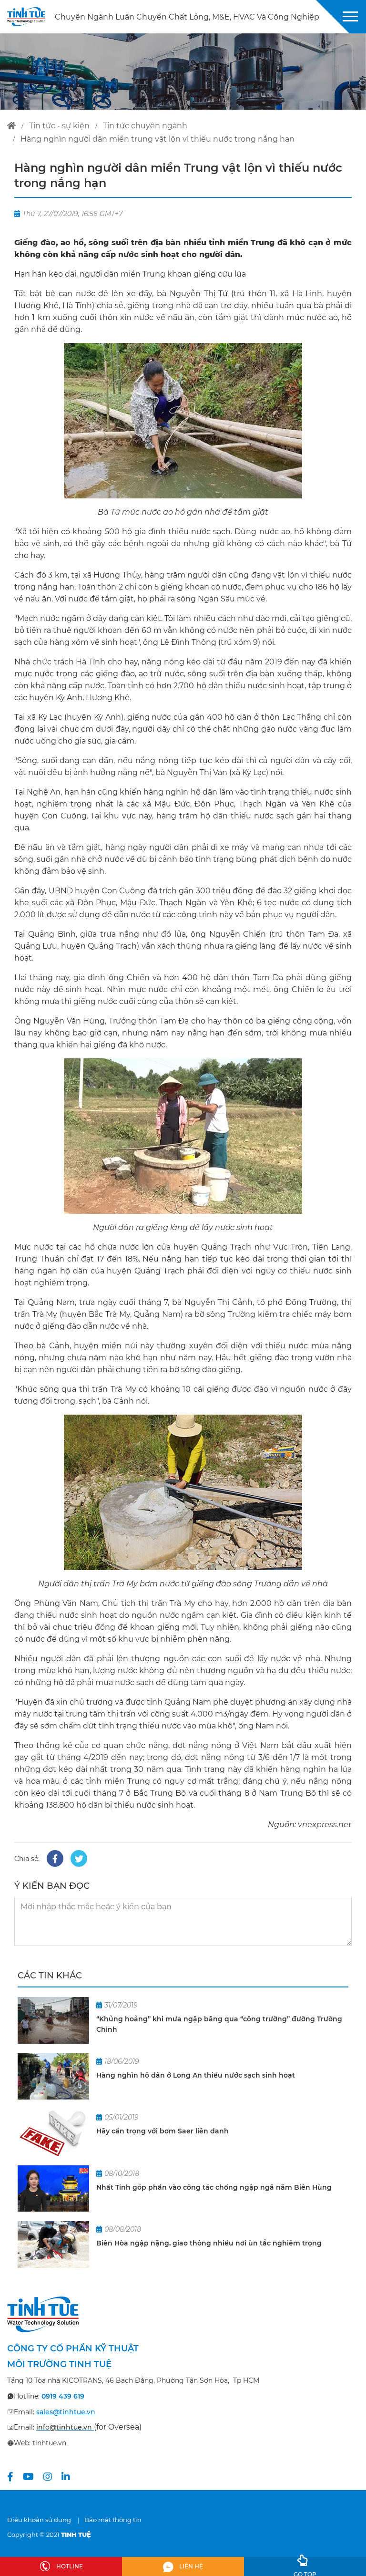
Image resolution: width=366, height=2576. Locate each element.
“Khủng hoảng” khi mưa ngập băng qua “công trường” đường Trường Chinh (219, 2024)
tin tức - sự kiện (59, 126)
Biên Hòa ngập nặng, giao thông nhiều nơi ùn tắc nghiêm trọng (209, 2243)
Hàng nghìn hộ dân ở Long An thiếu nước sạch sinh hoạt (196, 2075)
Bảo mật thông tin (113, 2520)
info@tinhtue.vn (64, 2427)
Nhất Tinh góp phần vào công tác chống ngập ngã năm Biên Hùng (214, 2187)
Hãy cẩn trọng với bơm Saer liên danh (163, 2131)
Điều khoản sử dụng (39, 2520)
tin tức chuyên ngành (145, 126)
